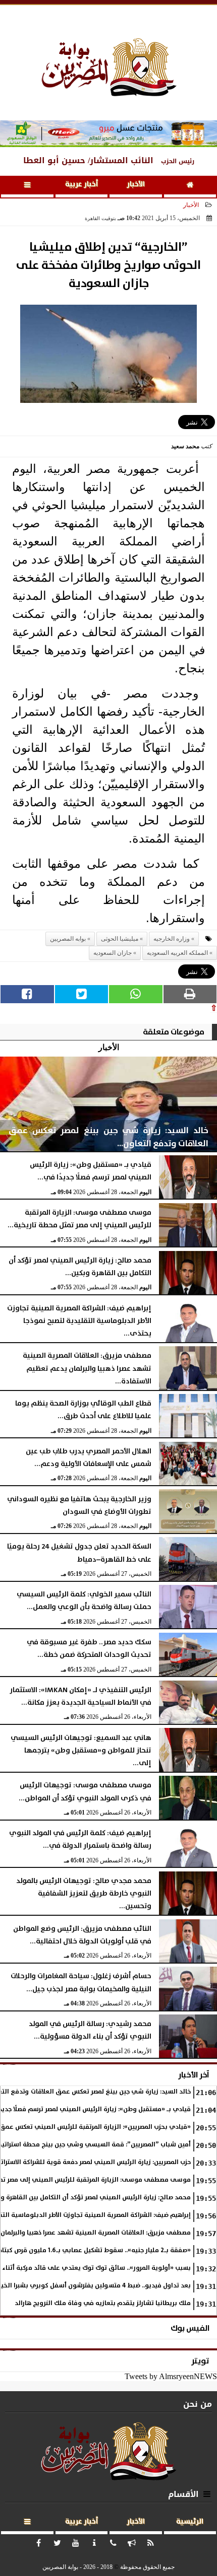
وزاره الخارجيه (172, 939)
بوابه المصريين (68, 939)
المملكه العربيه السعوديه (177, 953)
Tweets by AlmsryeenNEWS (171, 2376)
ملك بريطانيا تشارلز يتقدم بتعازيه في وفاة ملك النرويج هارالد (103, 2303)
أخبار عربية (82, 184)
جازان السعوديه (113, 953)
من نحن (198, 2404)
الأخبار (136, 184)
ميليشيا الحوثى (120, 939)
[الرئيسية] (190, 187)
